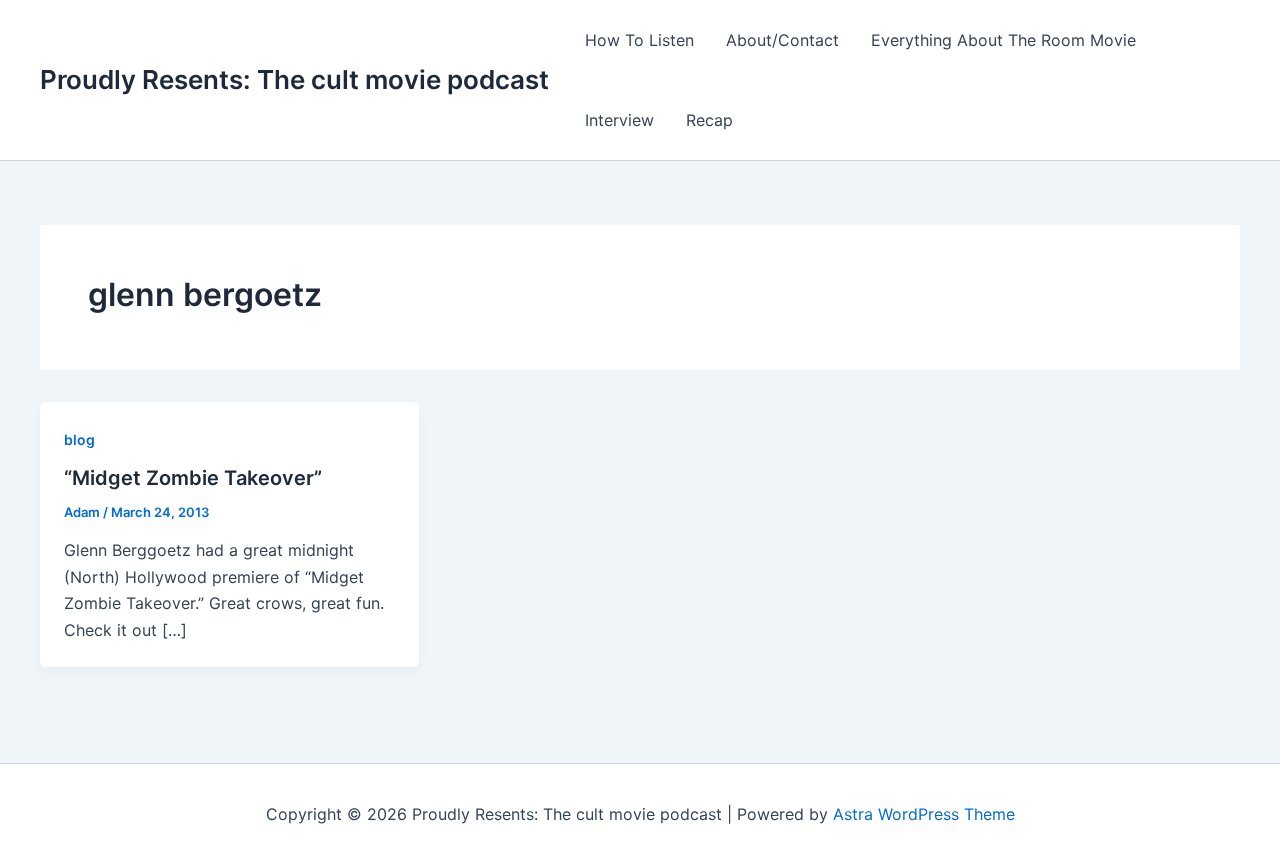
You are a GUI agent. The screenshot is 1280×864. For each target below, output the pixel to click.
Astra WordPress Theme (924, 814)
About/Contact (782, 40)
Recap (709, 120)
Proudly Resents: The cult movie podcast (294, 79)
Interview (619, 120)
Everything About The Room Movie (1003, 40)
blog (79, 439)
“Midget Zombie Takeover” (193, 478)
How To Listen (639, 40)
